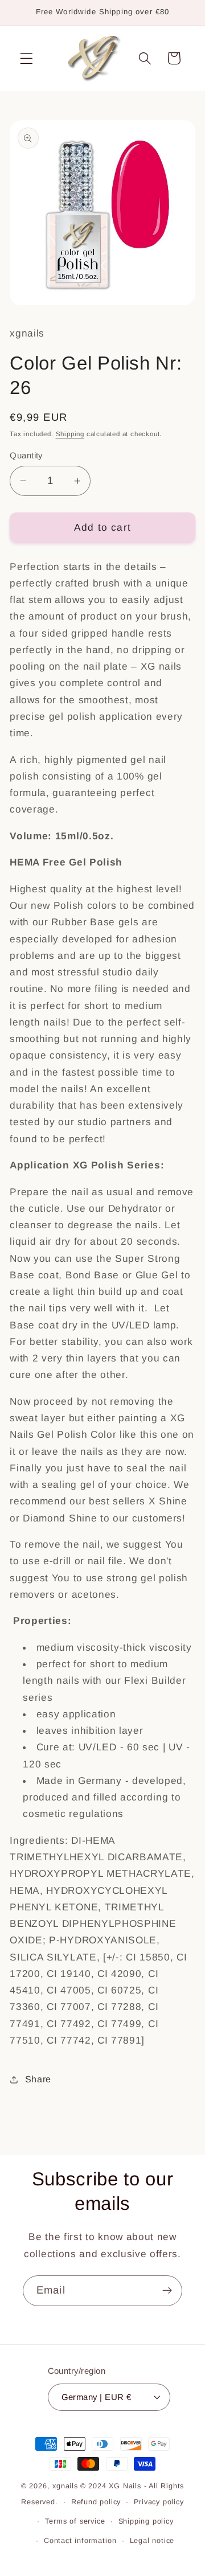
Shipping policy (146, 2521)
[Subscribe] (167, 2291)
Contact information (80, 2541)
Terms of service (75, 2521)
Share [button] (38, 2079)
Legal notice (152, 2541)
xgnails (65, 2486)
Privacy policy (159, 2502)
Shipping (70, 434)
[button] (26, 58)
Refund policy (96, 2502)
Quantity (26, 455)
